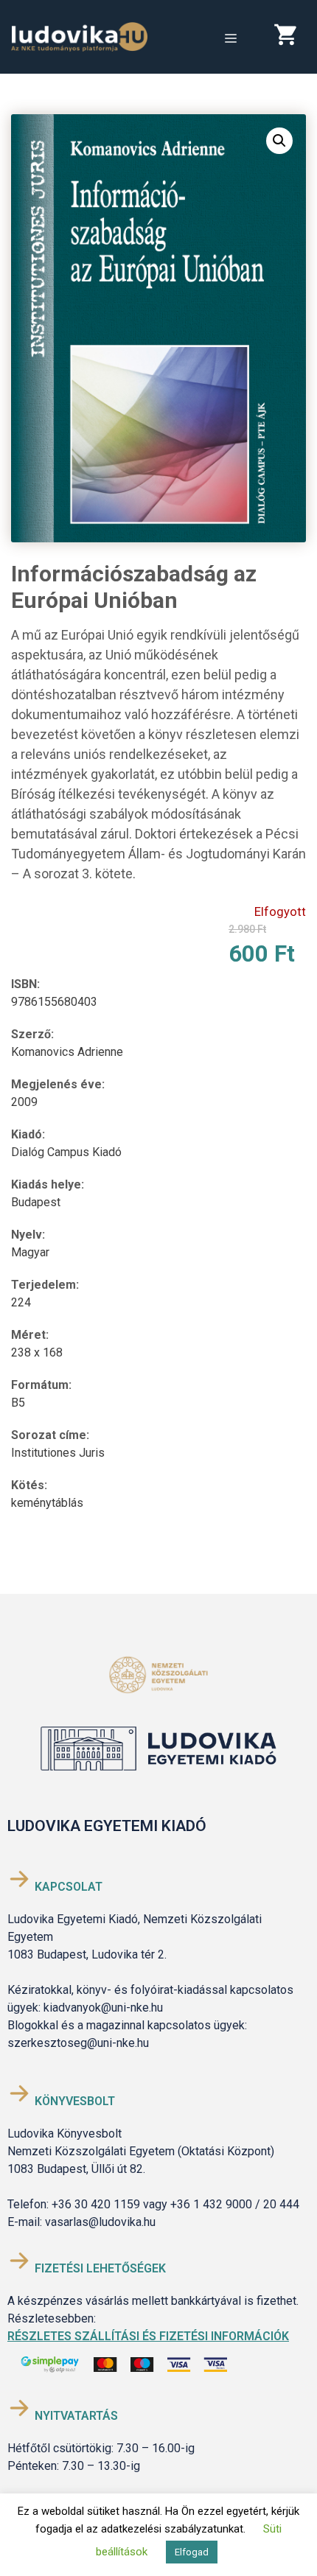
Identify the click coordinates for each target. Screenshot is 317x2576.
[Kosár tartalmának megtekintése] (290, 38)
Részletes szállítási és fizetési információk (148, 2336)
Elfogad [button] (192, 2552)
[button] (279, 141)
